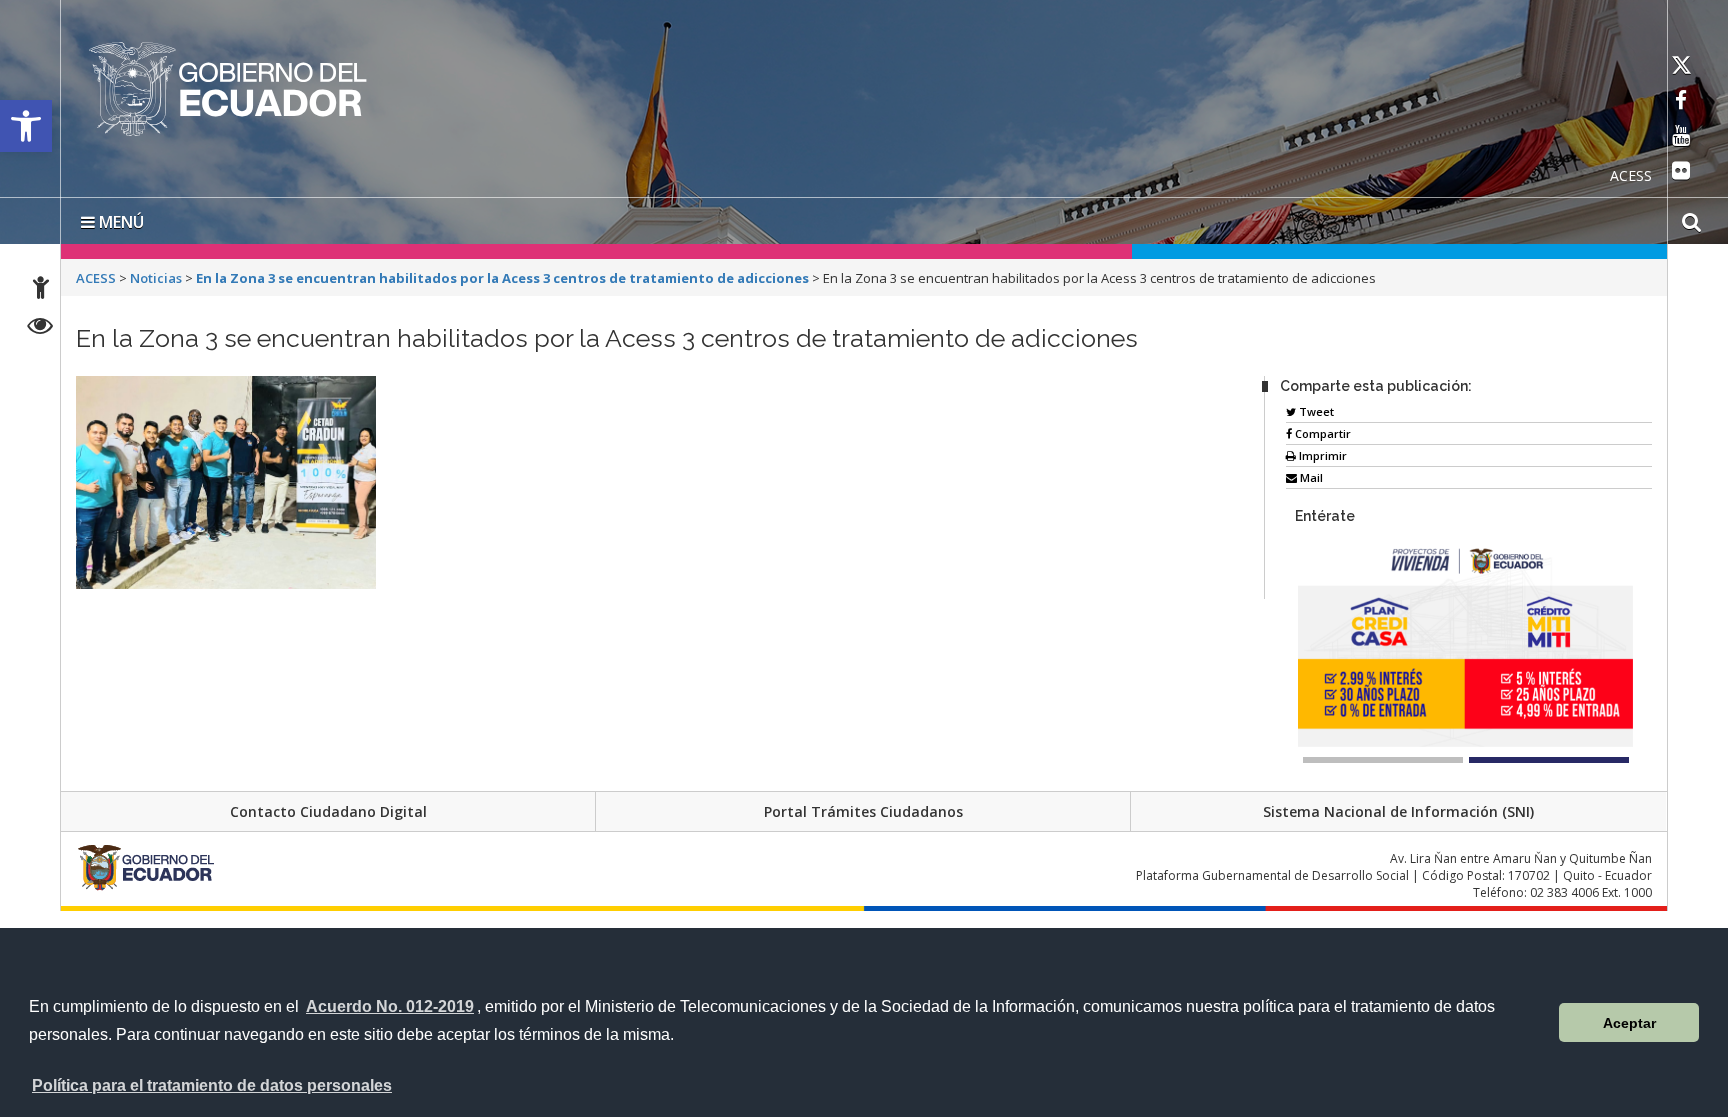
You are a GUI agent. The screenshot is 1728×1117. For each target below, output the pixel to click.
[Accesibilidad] (41, 290)
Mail (1310, 473)
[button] (26, 126)
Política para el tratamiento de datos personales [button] (212, 1085)
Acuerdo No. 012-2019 (390, 1006)
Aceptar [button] (1629, 1023)
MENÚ (119, 218)
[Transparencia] (40, 328)
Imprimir (1321, 451)
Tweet (1315, 407)
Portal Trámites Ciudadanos (863, 807)
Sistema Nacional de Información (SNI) (1398, 807)
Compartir (1321, 429)
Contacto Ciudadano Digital (328, 807)
